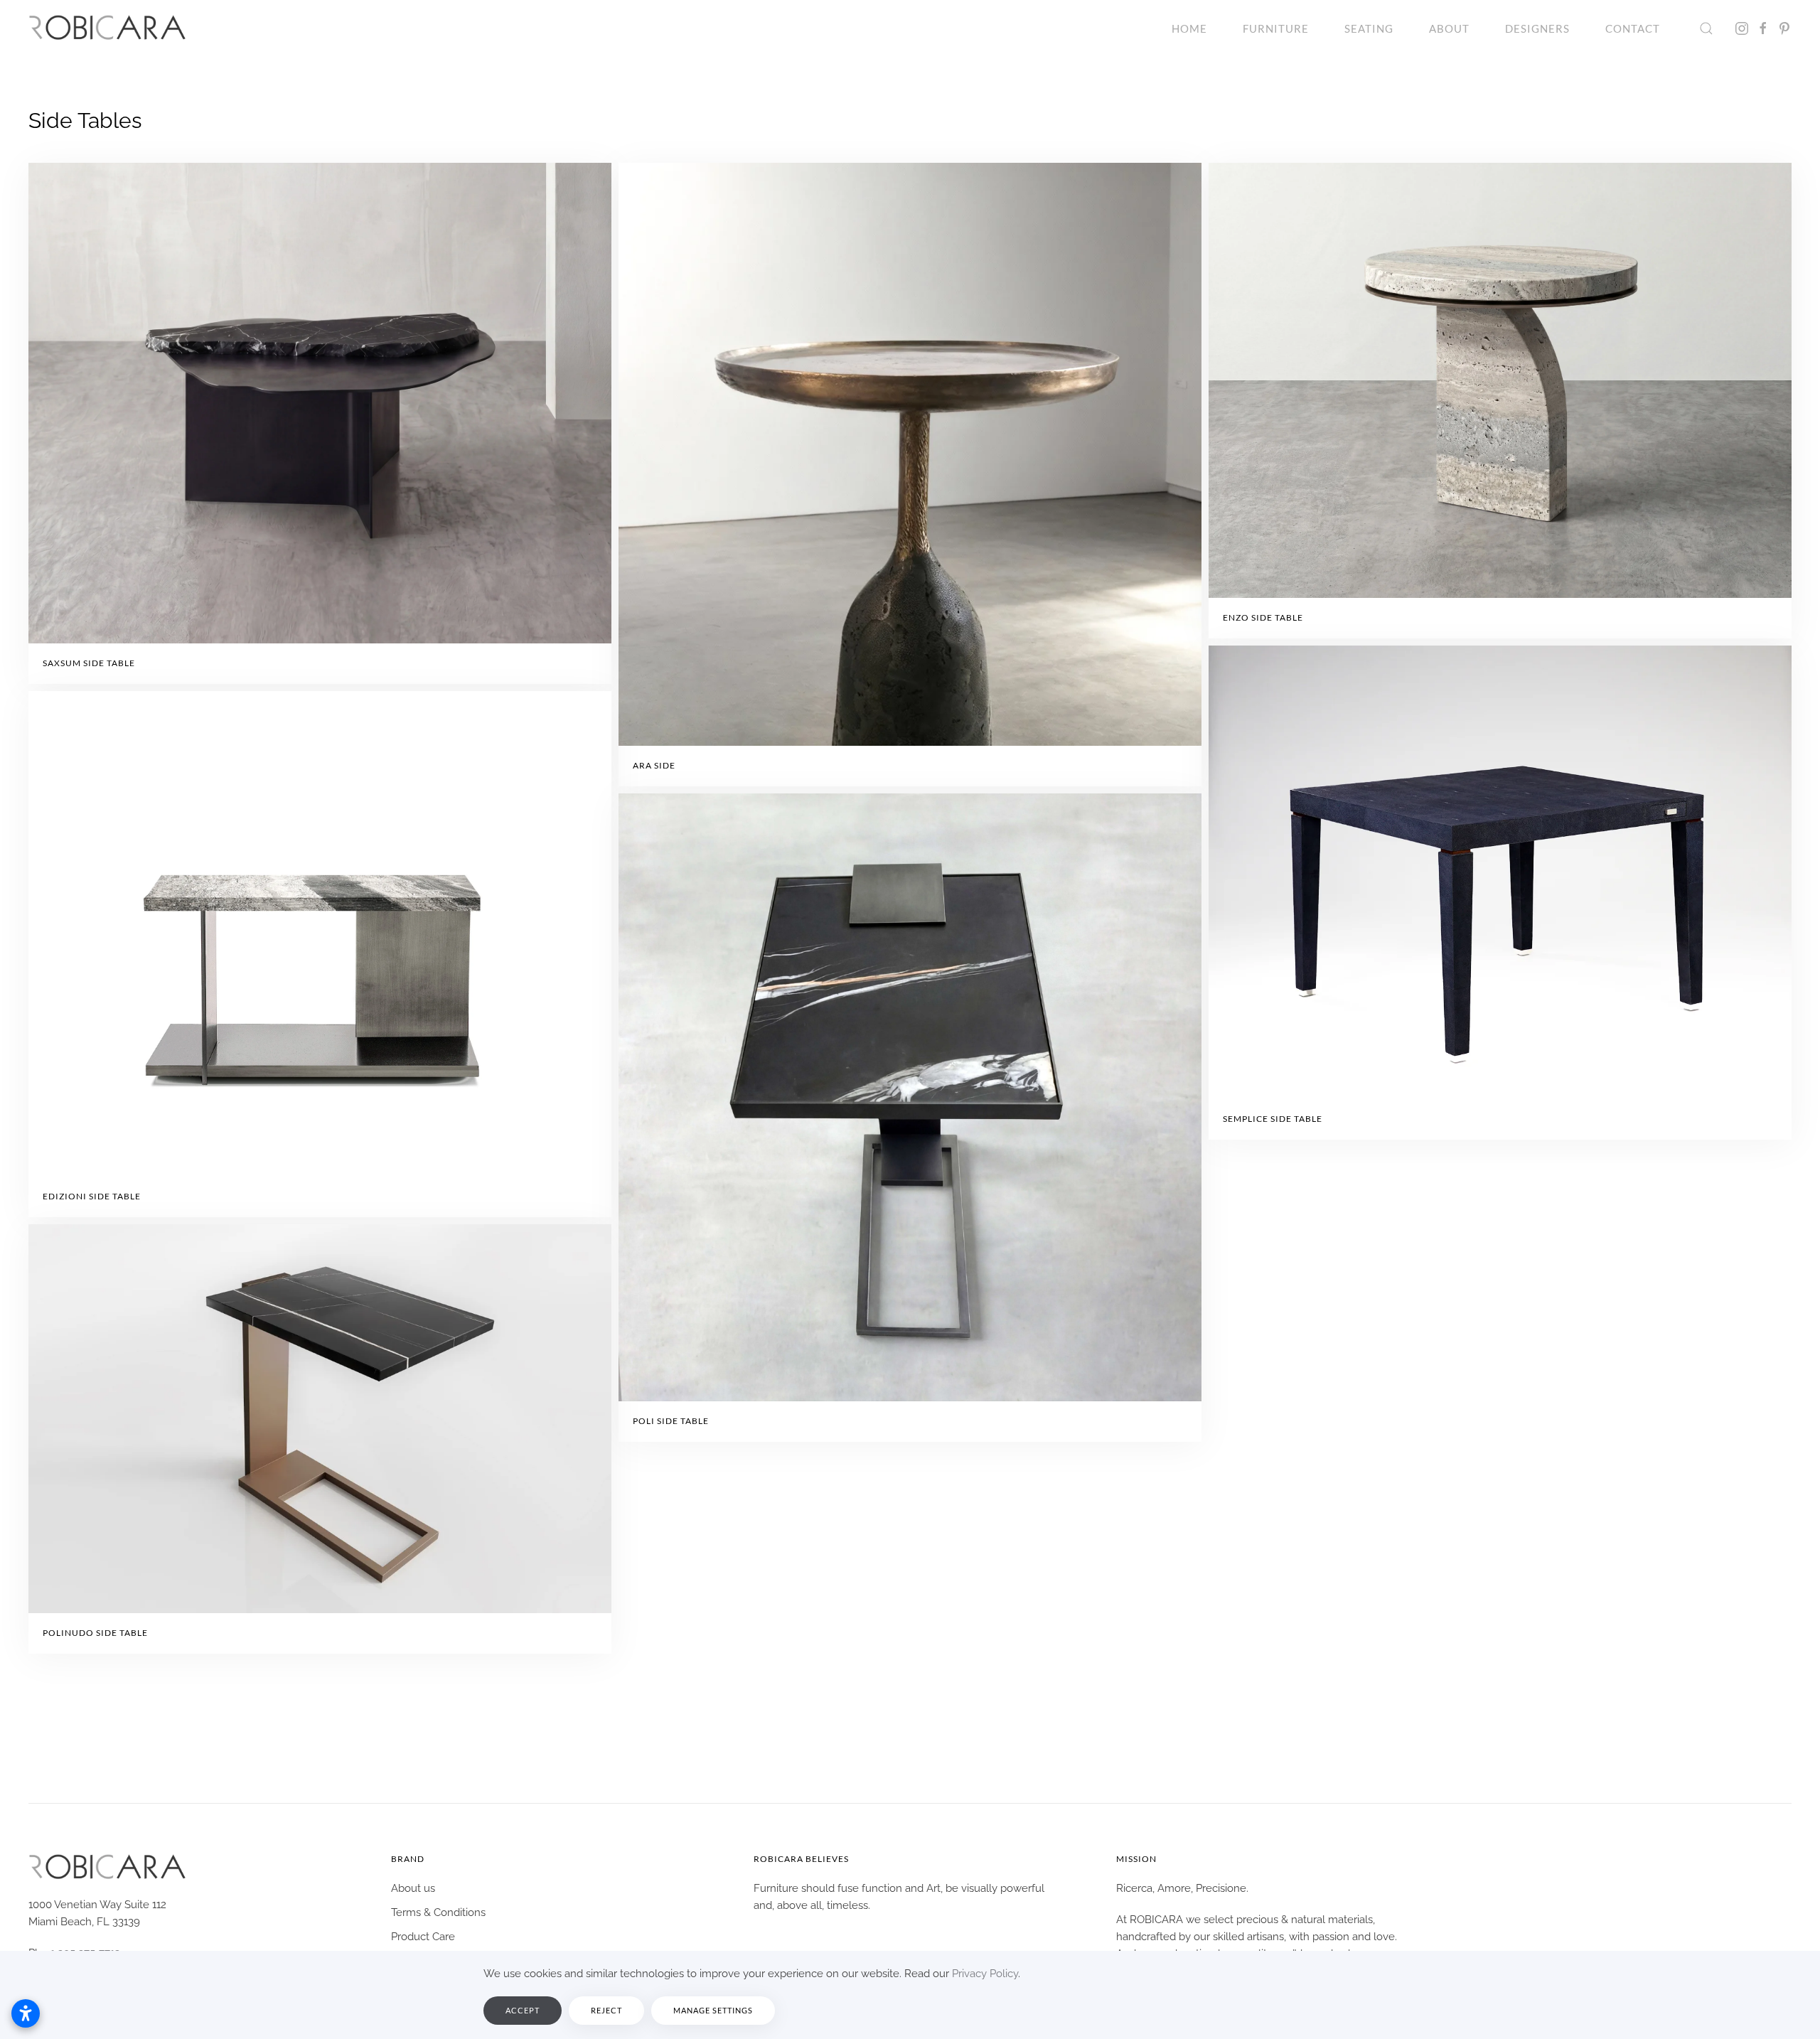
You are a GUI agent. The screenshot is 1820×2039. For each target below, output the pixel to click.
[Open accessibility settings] (26, 2013)
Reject (606, 2010)
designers (1537, 28)
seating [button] (1369, 28)
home (1189, 28)
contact (1633, 28)
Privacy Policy (985, 1974)
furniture (1276, 28)
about (1449, 28)
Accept (523, 2010)
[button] (1706, 28)
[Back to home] (107, 28)
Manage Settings (713, 2010)
